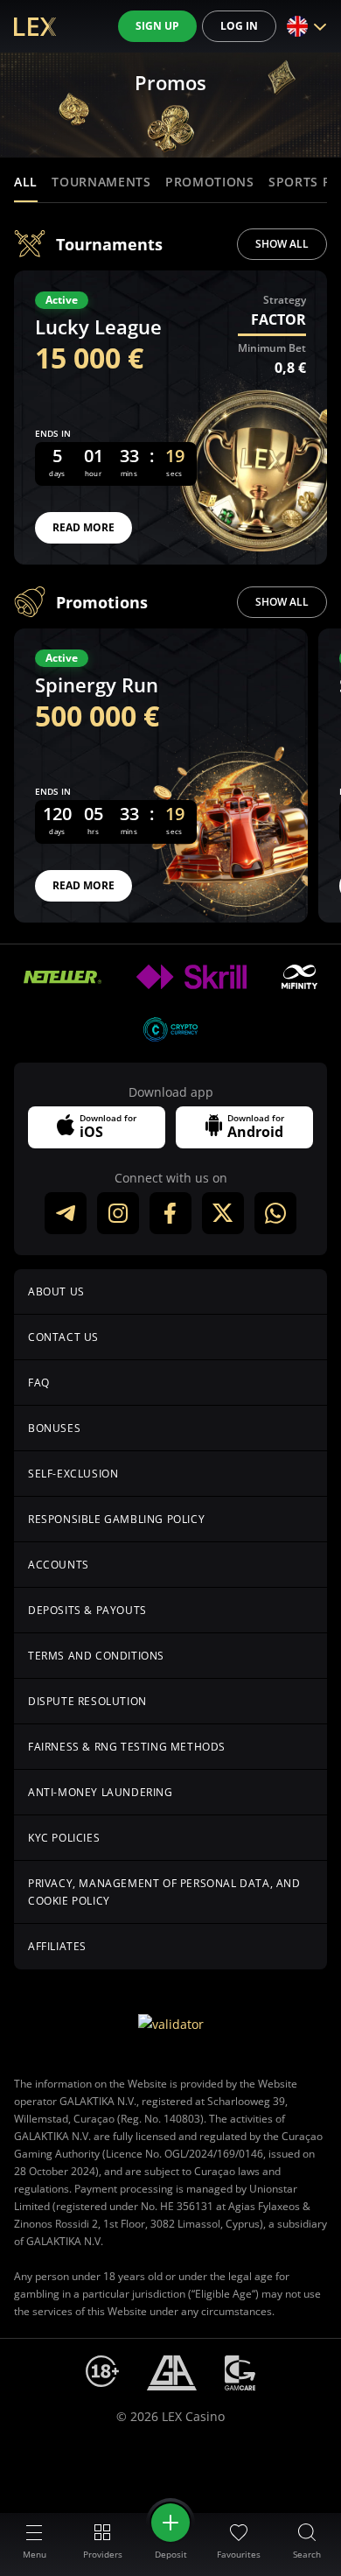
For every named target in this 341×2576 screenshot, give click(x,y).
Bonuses (54, 1428)
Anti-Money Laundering (101, 1792)
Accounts (59, 1565)
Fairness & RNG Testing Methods (127, 1747)
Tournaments (101, 182)
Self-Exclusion (73, 1474)
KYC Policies (64, 1838)
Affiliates (57, 1946)
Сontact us (63, 1337)
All (26, 182)
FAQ (39, 1383)
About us (56, 1292)
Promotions (210, 182)
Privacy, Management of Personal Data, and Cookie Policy (164, 1892)
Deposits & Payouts (87, 1610)
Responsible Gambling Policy (116, 1519)
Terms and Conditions (96, 1656)
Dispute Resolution (87, 1701)
